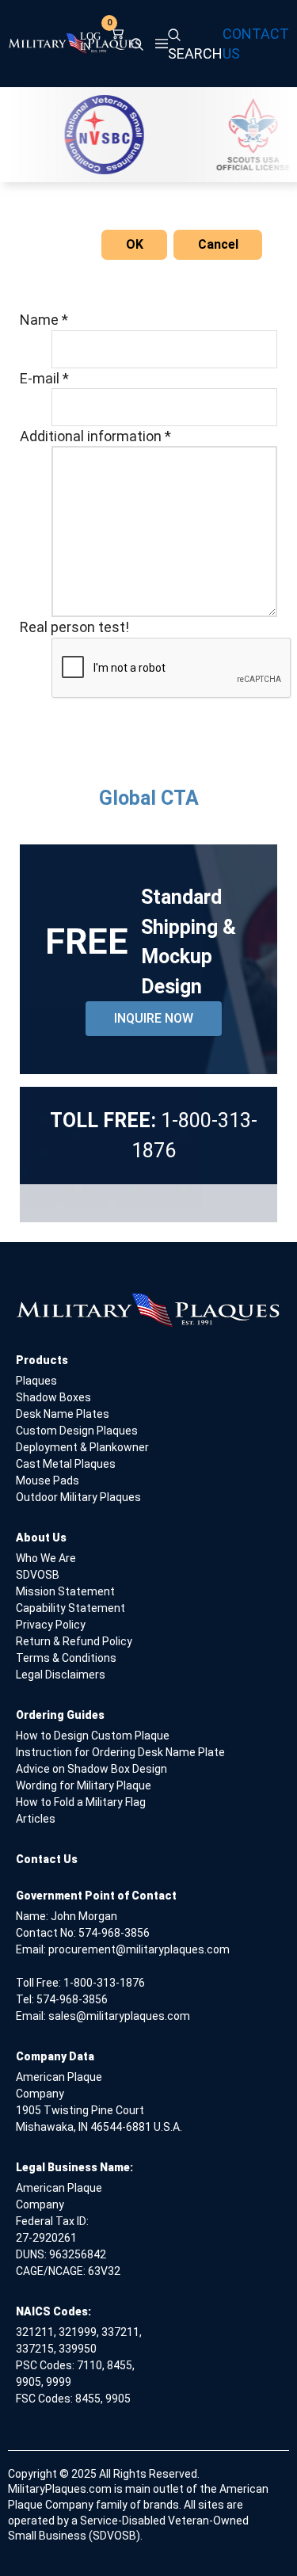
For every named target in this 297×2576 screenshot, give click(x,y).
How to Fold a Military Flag (81, 1802)
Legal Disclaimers (61, 1675)
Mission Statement (65, 1591)
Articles (36, 1819)
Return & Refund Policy (74, 1641)
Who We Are (46, 1558)
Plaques (36, 1381)
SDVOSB (38, 1575)
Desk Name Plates (63, 1414)
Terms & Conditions (66, 1658)
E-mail (44, 378)
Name (44, 320)
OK (135, 244)
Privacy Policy (51, 1625)
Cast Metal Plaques (66, 1464)
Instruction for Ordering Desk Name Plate (120, 1752)
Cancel (218, 244)
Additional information (95, 436)
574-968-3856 (114, 1933)
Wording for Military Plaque (84, 1785)
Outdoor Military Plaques (78, 1497)
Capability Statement (70, 1608)
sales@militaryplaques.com (119, 2016)
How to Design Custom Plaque (93, 1736)
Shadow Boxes (53, 1397)
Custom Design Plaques (77, 1431)
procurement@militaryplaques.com (139, 1949)
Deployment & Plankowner (82, 1447)
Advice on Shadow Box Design (91, 1769)
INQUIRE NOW (154, 1018)
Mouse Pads (48, 1480)
